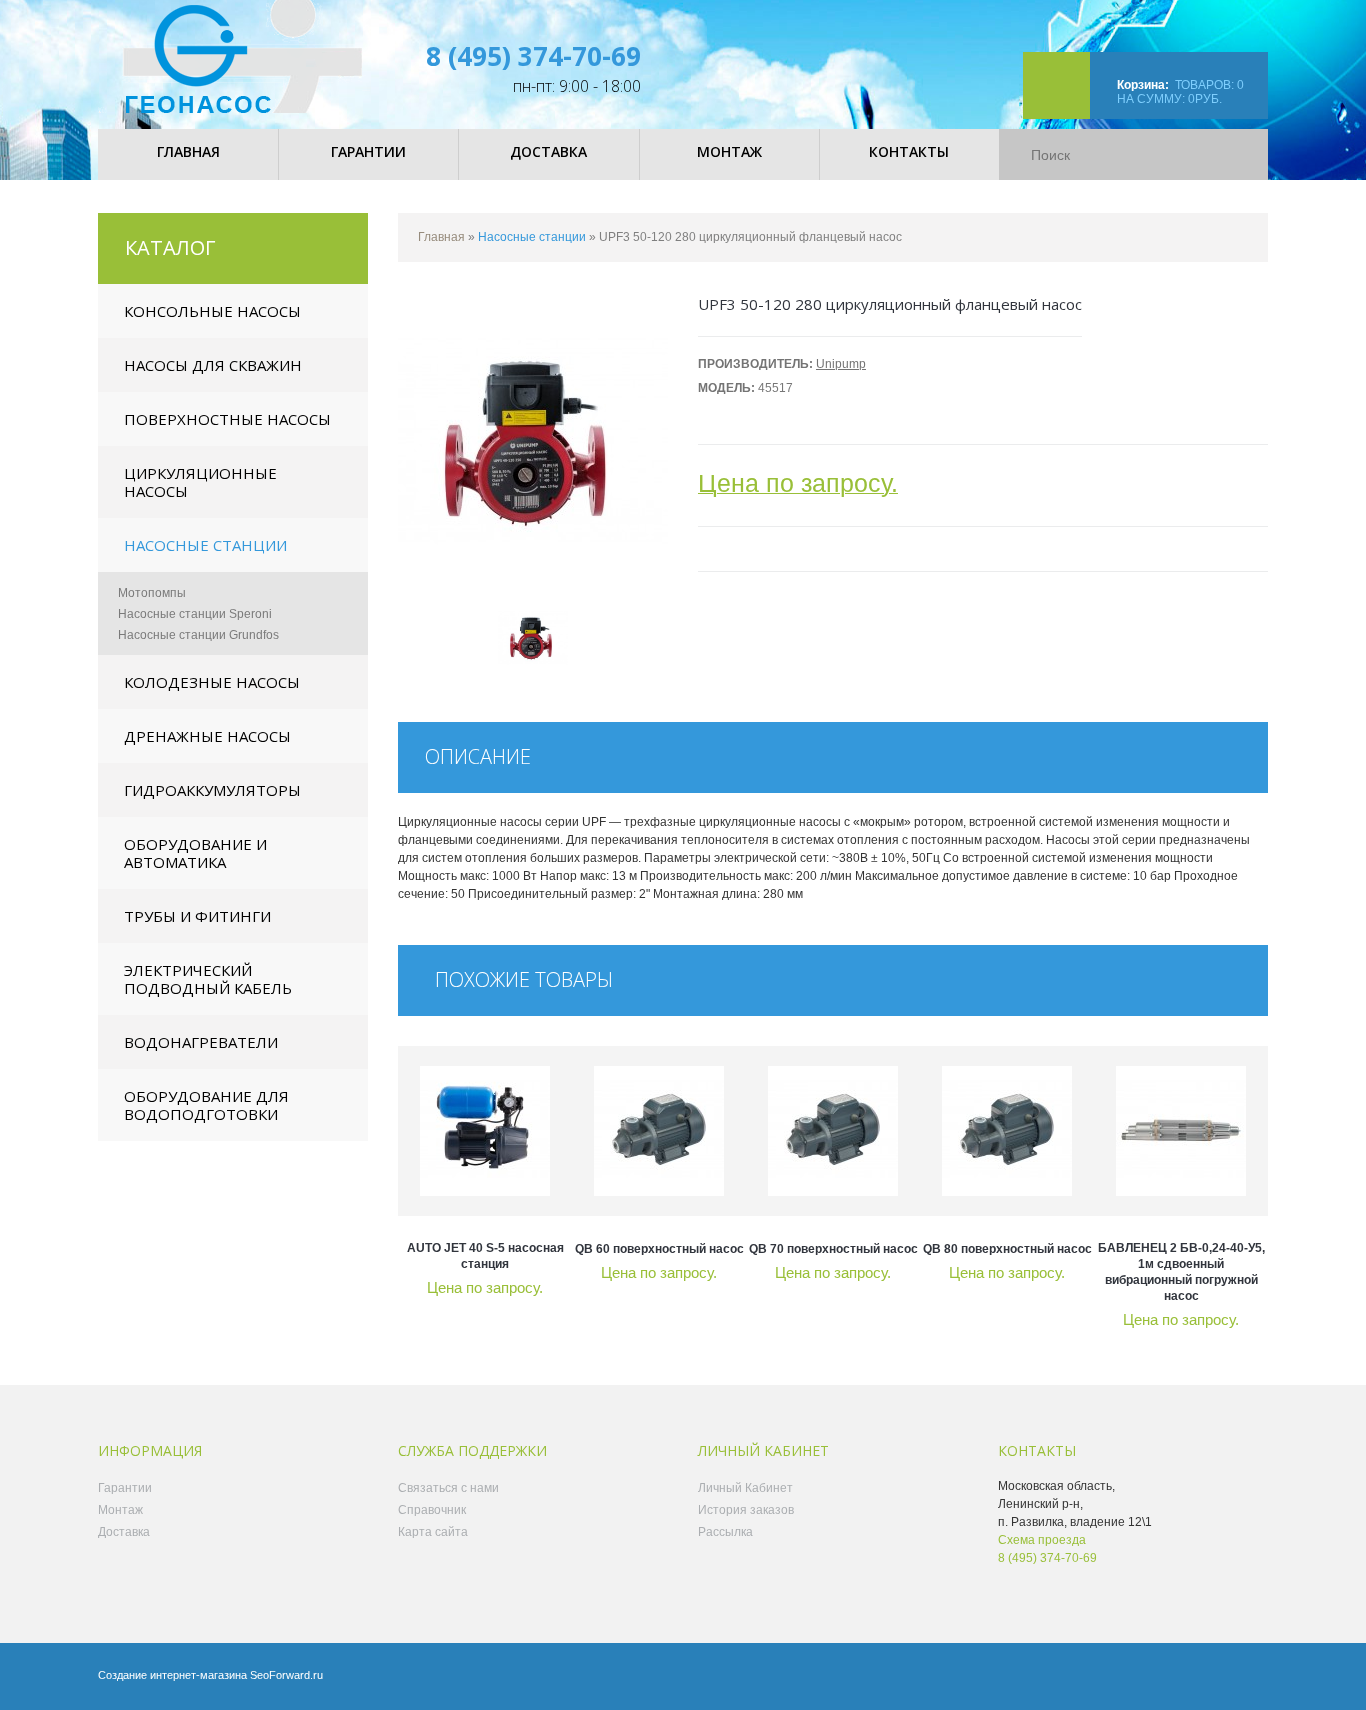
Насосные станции (205, 545)
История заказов (746, 1510)
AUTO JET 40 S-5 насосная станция (485, 1256)
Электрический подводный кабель (208, 979)
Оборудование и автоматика (195, 853)
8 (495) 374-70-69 (533, 56)
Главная (441, 237)
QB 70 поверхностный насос (833, 1249)
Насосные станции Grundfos (198, 635)
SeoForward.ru (286, 1675)
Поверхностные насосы (227, 419)
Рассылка (725, 1532)
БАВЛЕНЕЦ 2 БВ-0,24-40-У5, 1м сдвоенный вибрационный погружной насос (1181, 1272)
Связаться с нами (448, 1488)
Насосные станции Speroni (195, 614)
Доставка (124, 1532)
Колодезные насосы (212, 682)
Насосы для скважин (213, 365)
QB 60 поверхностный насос (659, 1249)
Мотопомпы (152, 593)
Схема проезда (1042, 1540)
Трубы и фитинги (197, 916)
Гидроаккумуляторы (212, 790)
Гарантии (125, 1488)
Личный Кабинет (745, 1488)
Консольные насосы (212, 311)
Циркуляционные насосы (200, 482)
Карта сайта (433, 1532)
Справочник (432, 1510)
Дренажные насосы (207, 736)
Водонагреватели (201, 1042)
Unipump (841, 364)
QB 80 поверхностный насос (1007, 1249)
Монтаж (120, 1510)
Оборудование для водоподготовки (206, 1105)
